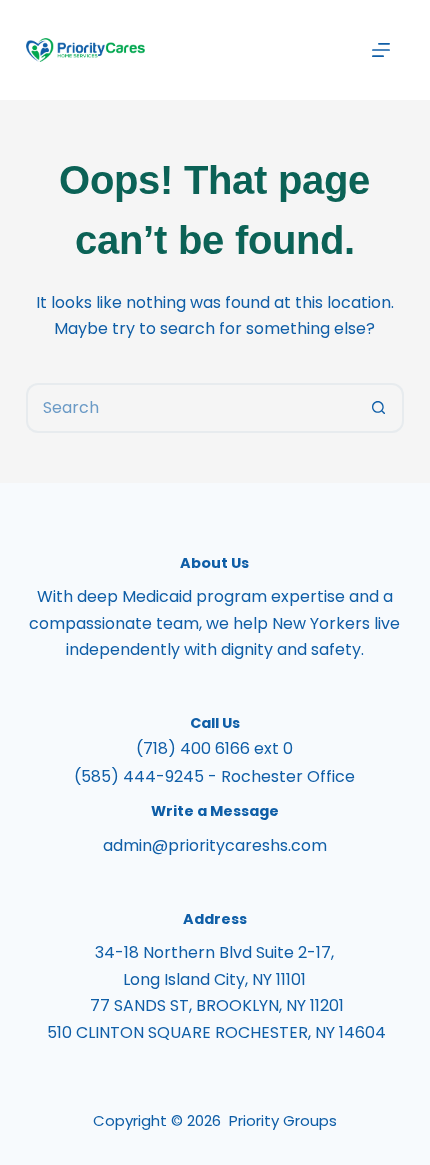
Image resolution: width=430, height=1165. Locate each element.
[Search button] (379, 408)
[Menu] (381, 50)
